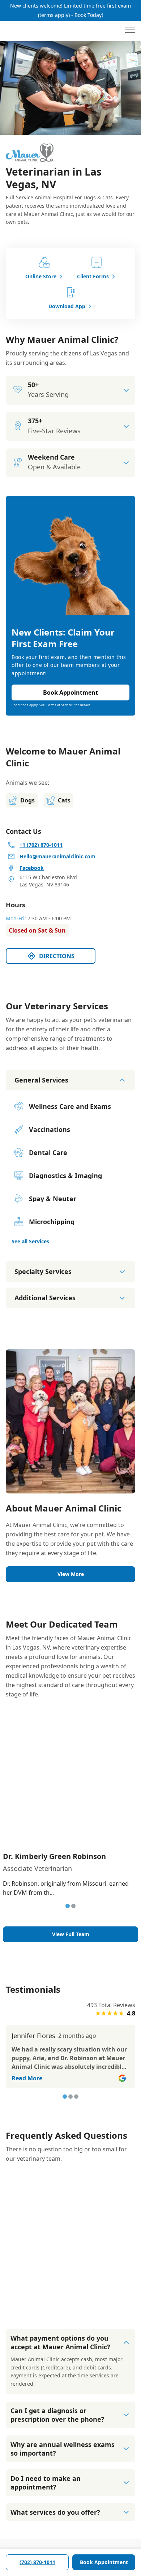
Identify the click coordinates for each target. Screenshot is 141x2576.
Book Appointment (104, 2562)
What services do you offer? (55, 2512)
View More (71, 1574)
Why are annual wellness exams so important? (63, 2449)
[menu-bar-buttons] (130, 31)
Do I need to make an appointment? (46, 2483)
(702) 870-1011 (37, 2562)
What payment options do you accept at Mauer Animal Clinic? (60, 2342)
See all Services (30, 1241)
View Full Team (71, 1934)
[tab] (68, 1906)
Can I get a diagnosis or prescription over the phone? (57, 2415)
